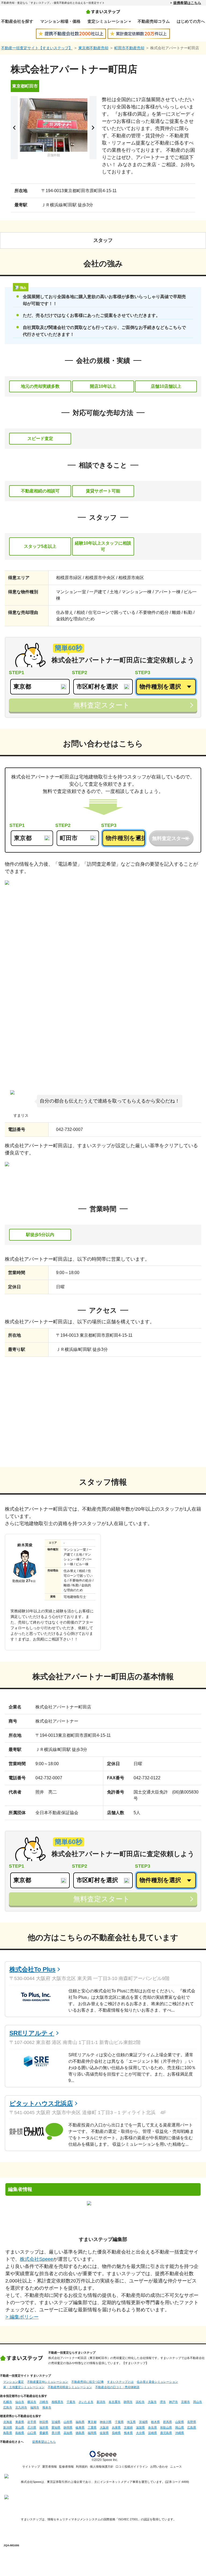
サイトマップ (31, 2467)
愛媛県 (44, 2433)
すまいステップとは (120, 2382)
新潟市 (101, 2402)
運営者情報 (49, 2467)
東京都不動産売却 (93, 48)
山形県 (68, 2422)
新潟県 (8, 2427)
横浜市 (32, 2402)
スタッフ (103, 240)
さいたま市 (86, 2402)
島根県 (20, 2433)
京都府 (128, 2427)
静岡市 (128, 2402)
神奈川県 (106, 2422)
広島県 (192, 2427)
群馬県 (168, 2422)
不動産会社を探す (17, 21)
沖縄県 (180, 2433)
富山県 (20, 2427)
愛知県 (56, 2427)
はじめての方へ (191, 21)
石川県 (32, 2427)
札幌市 (8, 2402)
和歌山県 (166, 2427)
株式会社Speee (36, 2259)
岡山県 (180, 2427)
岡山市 (198, 2402)
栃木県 (155, 2422)
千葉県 (119, 2422)
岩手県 (32, 2422)
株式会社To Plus (32, 1969)
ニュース (176, 2467)
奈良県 (152, 2427)
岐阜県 (80, 2427)
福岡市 (35, 2407)
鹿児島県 (166, 2433)
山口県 (32, 2433)
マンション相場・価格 (60, 21)
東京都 (92, 2422)
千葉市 (71, 2402)
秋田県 (44, 2422)
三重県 (92, 2427)
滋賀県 (140, 2427)
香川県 (56, 2433)
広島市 (8, 2407)
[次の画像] (93, 128)
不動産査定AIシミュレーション (48, 2382)
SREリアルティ (32, 2033)
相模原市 (57, 2402)
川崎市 (44, 2402)
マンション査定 (14, 2382)
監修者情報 (66, 2467)
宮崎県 (152, 2433)
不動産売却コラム (154, 21)
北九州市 (21, 2407)
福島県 (80, 2422)
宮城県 (56, 2422)
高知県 (68, 2433)
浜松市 (140, 2402)
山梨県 (180, 2422)
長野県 (192, 2422)
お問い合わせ (159, 2467)
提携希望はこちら (187, 3)
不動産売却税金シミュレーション (70, 2387)
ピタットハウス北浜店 (41, 2103)
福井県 (44, 2427)
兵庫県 (116, 2427)
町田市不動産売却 (129, 48)
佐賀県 (104, 2433)
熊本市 (47, 2407)
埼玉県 (131, 2422)
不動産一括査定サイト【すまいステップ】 (37, 48)
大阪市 (152, 2402)
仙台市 (20, 2402)
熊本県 (128, 2433)
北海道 (8, 2422)
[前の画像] (14, 128)
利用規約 (82, 2467)
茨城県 (143, 2422)
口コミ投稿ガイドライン (132, 2467)
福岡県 (92, 2433)
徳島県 (80, 2433)
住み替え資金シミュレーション (157, 2382)
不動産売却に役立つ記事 (88, 2382)
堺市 (163, 2402)
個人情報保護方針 (102, 2467)
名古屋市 (115, 2402)
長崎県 (116, 2433)
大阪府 (104, 2427)
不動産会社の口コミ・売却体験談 (117, 2387)
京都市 (185, 2402)
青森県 (20, 2422)
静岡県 (68, 2427)
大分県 (140, 2433)
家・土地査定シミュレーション (24, 2387)
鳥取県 (8, 2433)
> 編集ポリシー (22, 2317)
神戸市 (173, 2402)
